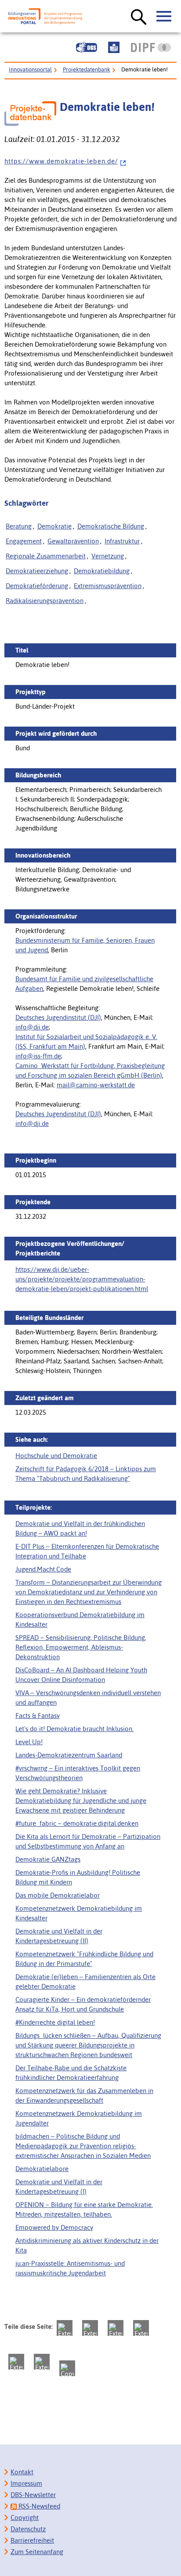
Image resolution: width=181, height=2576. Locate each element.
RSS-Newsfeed (38, 2506)
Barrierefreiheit (32, 2540)
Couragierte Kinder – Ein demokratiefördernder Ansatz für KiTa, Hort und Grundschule (83, 2004)
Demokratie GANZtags (48, 1859)
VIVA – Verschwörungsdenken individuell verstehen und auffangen (88, 1698)
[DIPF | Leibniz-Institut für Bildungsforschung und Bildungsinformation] (151, 47)
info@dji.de (32, 1027)
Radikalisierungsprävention (45, 601)
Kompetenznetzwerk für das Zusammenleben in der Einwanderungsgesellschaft (84, 2095)
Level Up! (29, 1742)
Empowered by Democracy (54, 2227)
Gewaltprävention (73, 541)
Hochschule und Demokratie (56, 1456)
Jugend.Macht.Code (43, 1569)
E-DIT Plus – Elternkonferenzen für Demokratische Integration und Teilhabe (87, 1551)
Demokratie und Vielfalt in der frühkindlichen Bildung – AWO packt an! (80, 1528)
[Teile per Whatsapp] (141, 2328)
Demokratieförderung (37, 586)
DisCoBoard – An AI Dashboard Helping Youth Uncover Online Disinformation (81, 1675)
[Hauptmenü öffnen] (164, 17)
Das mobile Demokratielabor (58, 1895)
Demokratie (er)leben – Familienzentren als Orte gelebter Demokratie (85, 1982)
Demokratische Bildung (111, 526)
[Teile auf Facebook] (90, 2328)
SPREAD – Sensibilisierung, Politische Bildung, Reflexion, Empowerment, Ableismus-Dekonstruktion (81, 1647)
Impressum (26, 2483)
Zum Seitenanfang (37, 2552)
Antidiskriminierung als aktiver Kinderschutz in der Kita (87, 2245)
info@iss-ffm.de (38, 1056)
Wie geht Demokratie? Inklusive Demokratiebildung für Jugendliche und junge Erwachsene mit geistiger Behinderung (81, 1801)
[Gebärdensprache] (87, 47)
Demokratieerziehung (37, 571)
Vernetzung (108, 556)
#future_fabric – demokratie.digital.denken (77, 1823)
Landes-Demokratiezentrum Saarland (69, 1755)
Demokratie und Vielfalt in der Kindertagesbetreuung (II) (59, 1936)
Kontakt (22, 2472)
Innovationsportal (30, 69)
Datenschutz (28, 2529)
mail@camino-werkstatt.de (96, 1085)
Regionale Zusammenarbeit (46, 556)
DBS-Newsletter (33, 2495)
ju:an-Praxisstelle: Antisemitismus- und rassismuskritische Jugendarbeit (70, 2268)
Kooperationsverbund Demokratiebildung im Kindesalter (80, 1620)
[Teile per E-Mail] (42, 2362)
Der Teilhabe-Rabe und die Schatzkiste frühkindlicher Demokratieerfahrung (71, 2073)
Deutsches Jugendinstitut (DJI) (58, 1017)
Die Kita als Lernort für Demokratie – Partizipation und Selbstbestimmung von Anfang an (88, 1841)
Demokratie (54, 526)
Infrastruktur (122, 541)
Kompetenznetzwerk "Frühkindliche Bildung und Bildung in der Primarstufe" (84, 1959)
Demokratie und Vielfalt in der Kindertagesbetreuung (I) (59, 2187)
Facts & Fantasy (38, 1716)
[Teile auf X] (116, 2328)
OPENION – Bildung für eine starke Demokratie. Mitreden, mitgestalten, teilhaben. (84, 2209)
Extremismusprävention (108, 586)
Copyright (25, 2517)
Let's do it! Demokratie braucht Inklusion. (74, 1729)
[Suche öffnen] (139, 18)
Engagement (24, 541)
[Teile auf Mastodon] (65, 2328)
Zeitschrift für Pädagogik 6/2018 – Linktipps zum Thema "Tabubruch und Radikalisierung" (86, 1474)
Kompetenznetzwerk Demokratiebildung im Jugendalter (79, 2118)
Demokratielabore (42, 2169)
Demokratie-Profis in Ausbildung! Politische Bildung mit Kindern (78, 1877)
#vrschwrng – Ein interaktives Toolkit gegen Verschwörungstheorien (78, 1773)
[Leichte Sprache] (114, 47)
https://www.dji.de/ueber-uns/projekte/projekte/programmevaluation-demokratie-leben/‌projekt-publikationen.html (82, 1279)
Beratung (19, 526)
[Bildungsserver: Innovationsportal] (45, 16)
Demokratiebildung (102, 571)
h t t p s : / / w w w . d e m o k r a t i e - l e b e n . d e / (61, 161)
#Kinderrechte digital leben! (55, 2022)
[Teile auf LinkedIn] (16, 2362)
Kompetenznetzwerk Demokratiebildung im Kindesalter (79, 1913)
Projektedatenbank (87, 69)
